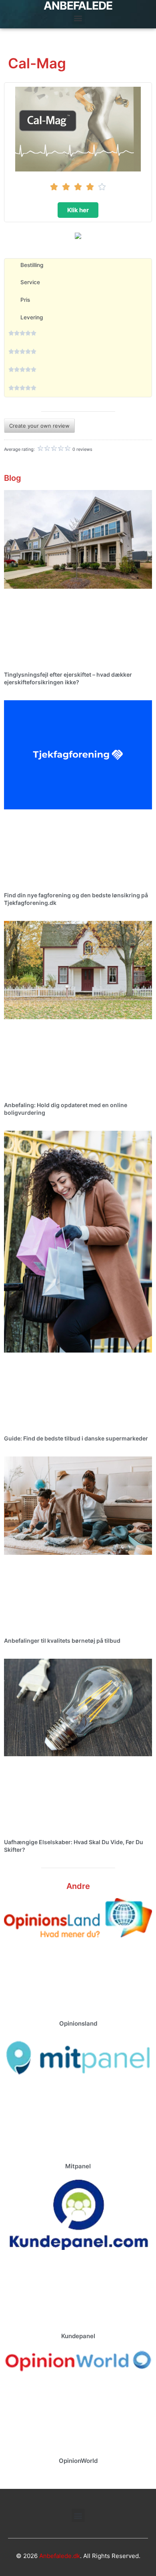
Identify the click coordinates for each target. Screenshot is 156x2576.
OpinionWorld (78, 2461)
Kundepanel (78, 2336)
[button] (78, 18)
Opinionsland (78, 2023)
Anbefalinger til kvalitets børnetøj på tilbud (62, 1641)
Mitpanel (78, 2166)
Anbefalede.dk (60, 2556)
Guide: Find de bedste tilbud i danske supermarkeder (76, 1438)
